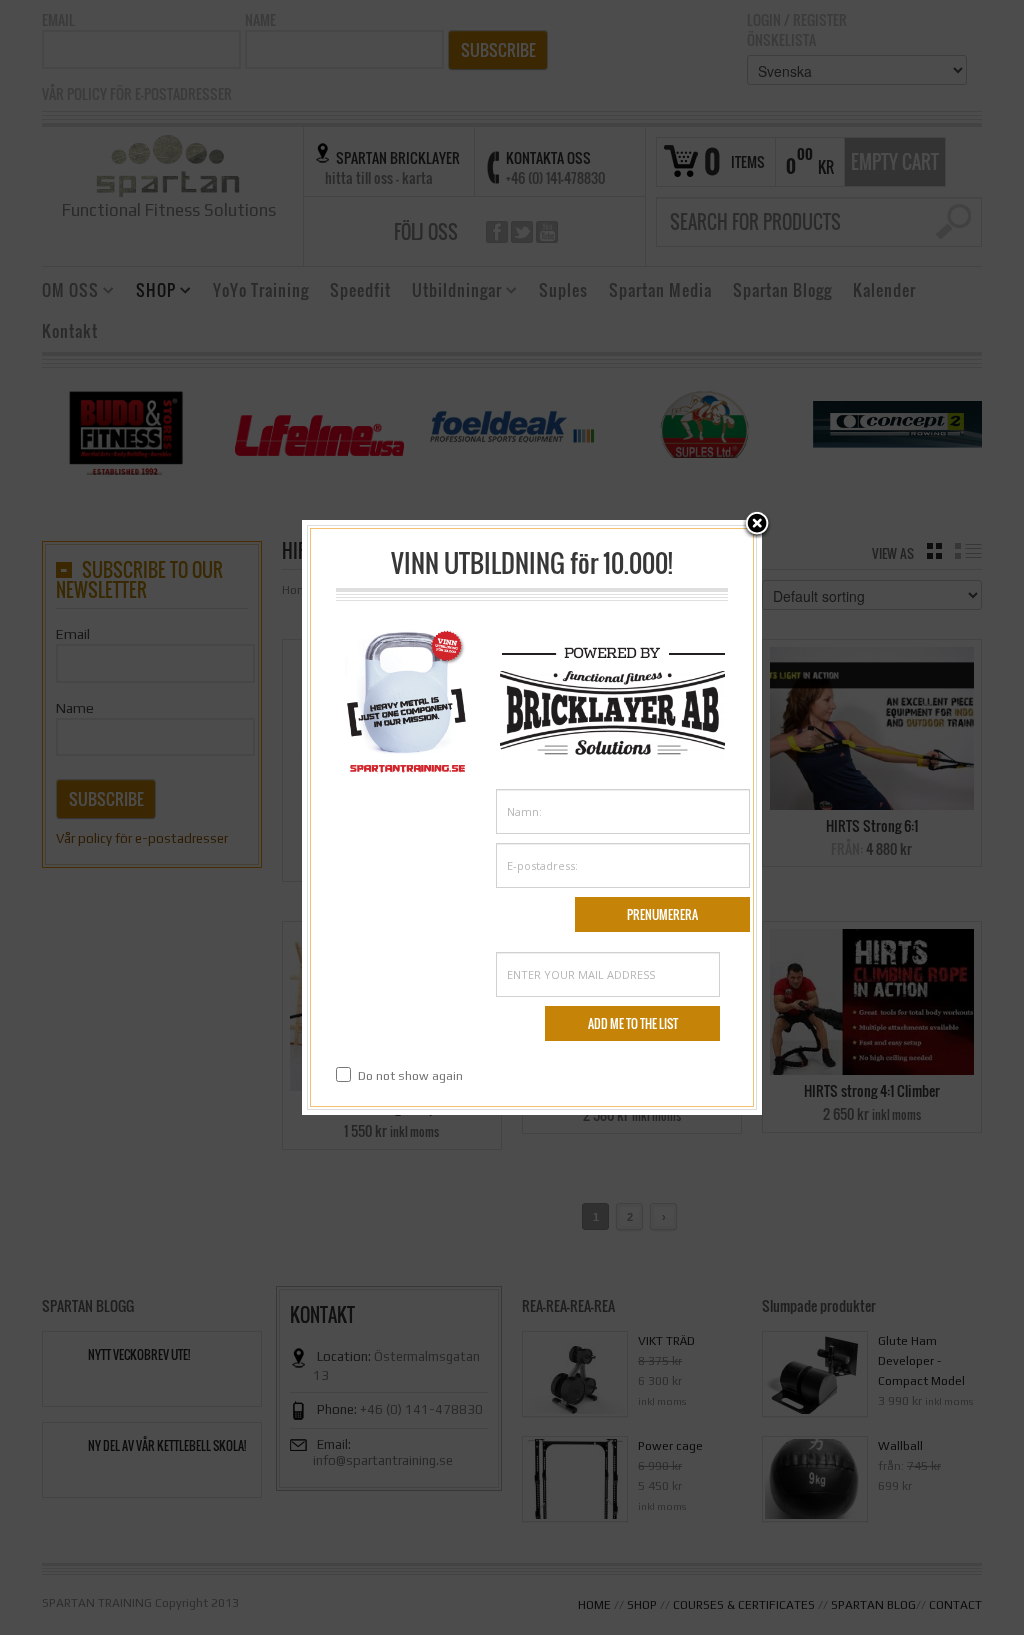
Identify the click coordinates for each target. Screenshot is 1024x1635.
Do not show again (410, 1076)
